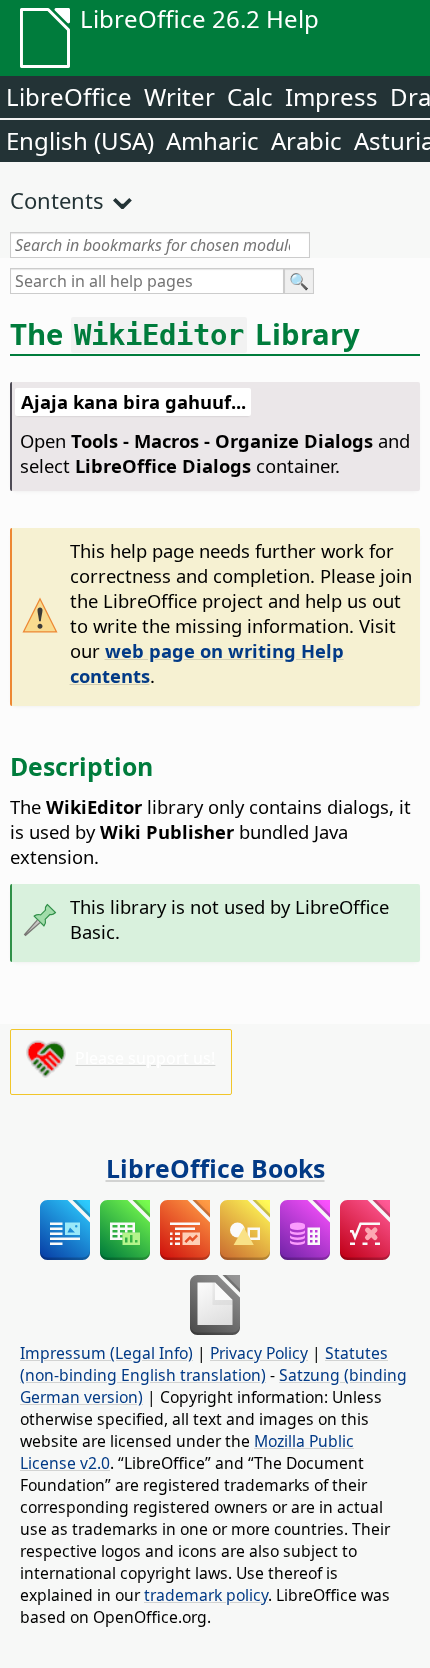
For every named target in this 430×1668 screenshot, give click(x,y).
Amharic (212, 140)
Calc (250, 96)
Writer (179, 96)
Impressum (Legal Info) (106, 1353)
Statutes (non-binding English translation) (204, 1364)
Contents (57, 200)
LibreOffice (69, 96)
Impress (331, 96)
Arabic (306, 140)
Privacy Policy (259, 1353)
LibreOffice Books (215, 1168)
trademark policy (206, 1595)
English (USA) (80, 140)
